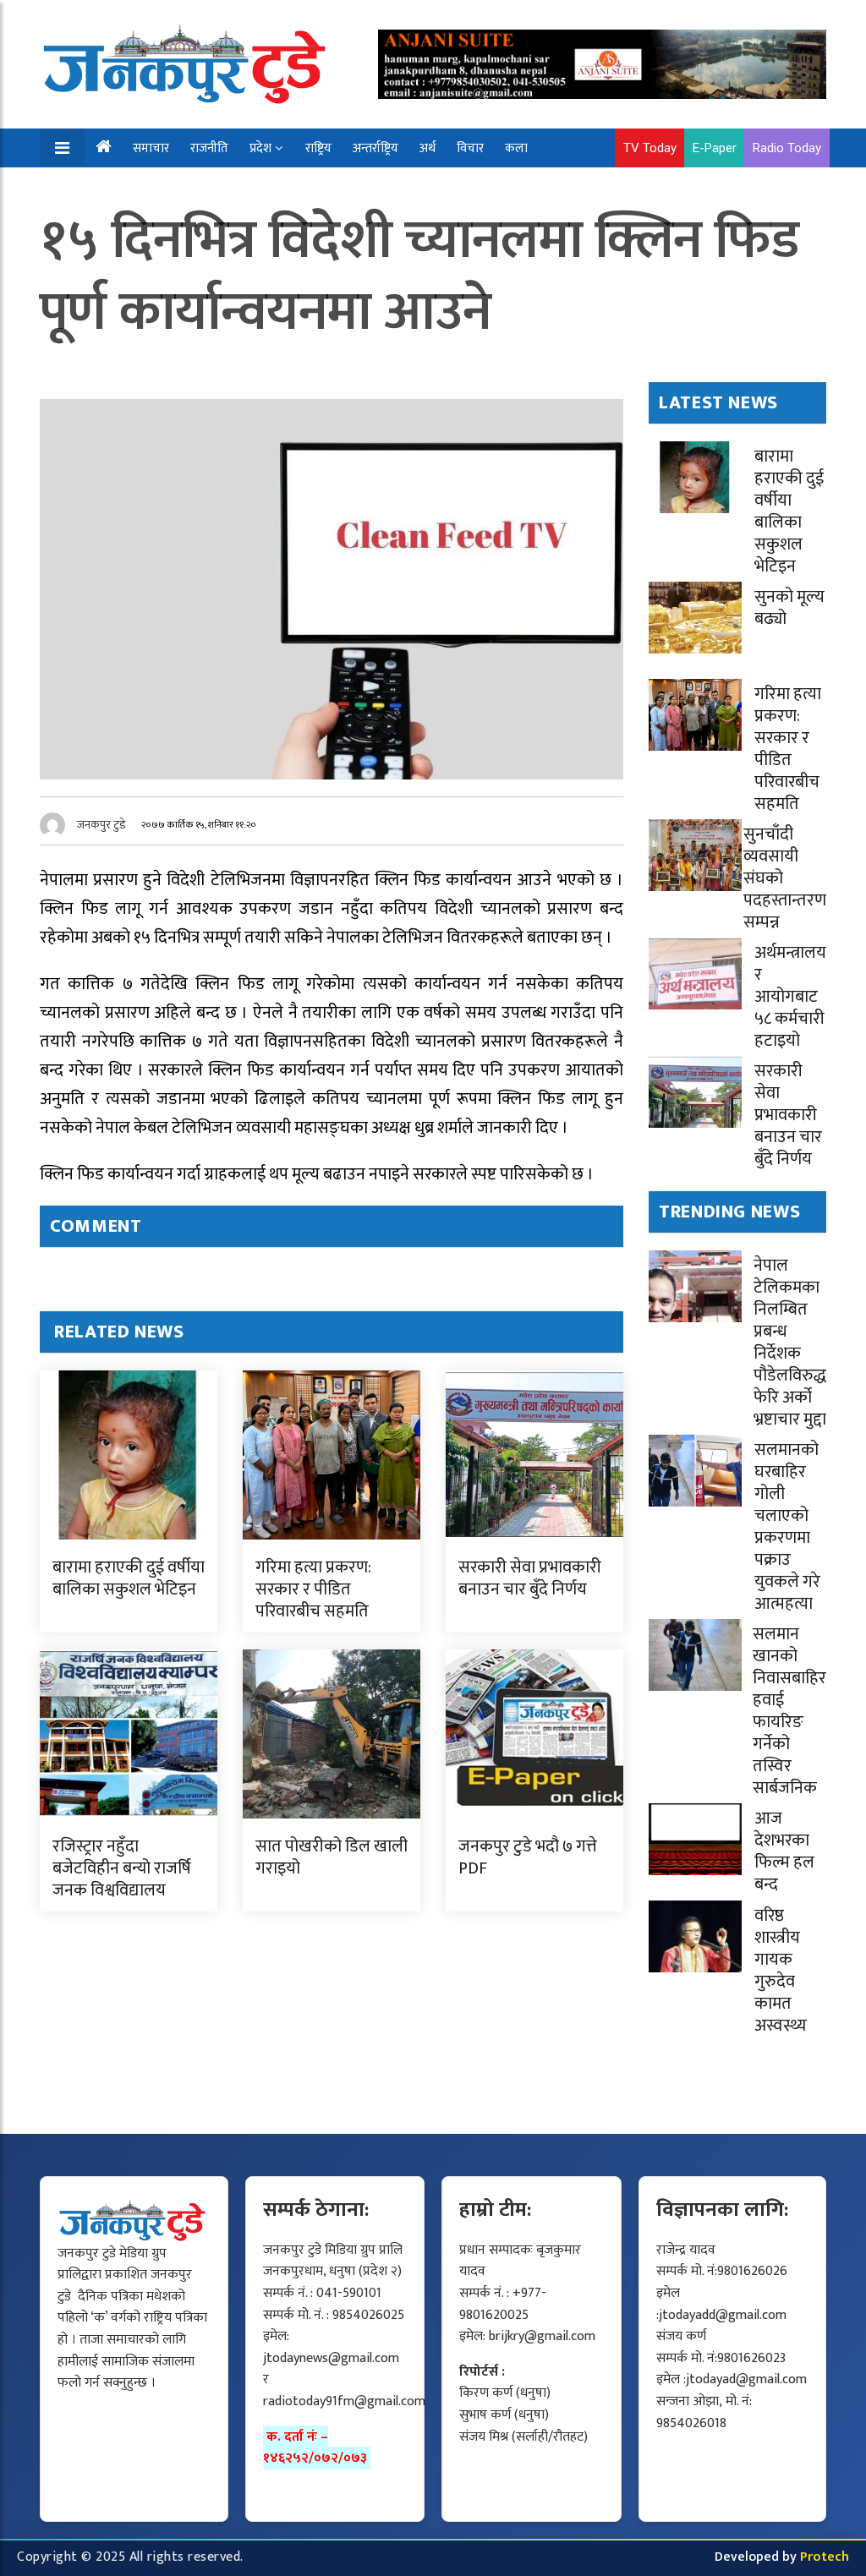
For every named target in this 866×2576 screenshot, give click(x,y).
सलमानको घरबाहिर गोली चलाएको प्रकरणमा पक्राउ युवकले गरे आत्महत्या (787, 1527)
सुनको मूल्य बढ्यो (789, 608)
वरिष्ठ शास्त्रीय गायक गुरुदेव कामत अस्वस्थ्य (781, 1971)
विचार (470, 148)
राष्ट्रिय (318, 148)
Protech (825, 2557)
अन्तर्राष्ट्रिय (375, 148)
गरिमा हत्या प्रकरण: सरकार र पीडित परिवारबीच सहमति (313, 1589)
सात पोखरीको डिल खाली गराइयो (332, 1857)
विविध (156, 187)
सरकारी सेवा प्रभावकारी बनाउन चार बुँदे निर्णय (530, 1578)
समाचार (151, 148)
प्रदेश (260, 148)
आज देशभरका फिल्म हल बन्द (784, 1851)
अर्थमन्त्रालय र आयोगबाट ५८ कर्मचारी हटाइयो (790, 997)
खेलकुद (103, 187)
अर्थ (428, 148)
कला (516, 148)
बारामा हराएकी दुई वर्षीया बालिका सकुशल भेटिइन (129, 1578)
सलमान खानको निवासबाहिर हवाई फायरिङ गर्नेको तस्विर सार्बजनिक (789, 1711)
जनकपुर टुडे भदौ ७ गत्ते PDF (528, 1857)
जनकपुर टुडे (101, 825)
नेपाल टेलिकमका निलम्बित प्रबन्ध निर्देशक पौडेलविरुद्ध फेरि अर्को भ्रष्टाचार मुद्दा (790, 1343)
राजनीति (209, 148)
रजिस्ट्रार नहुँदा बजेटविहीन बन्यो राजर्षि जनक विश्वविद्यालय (122, 1868)
